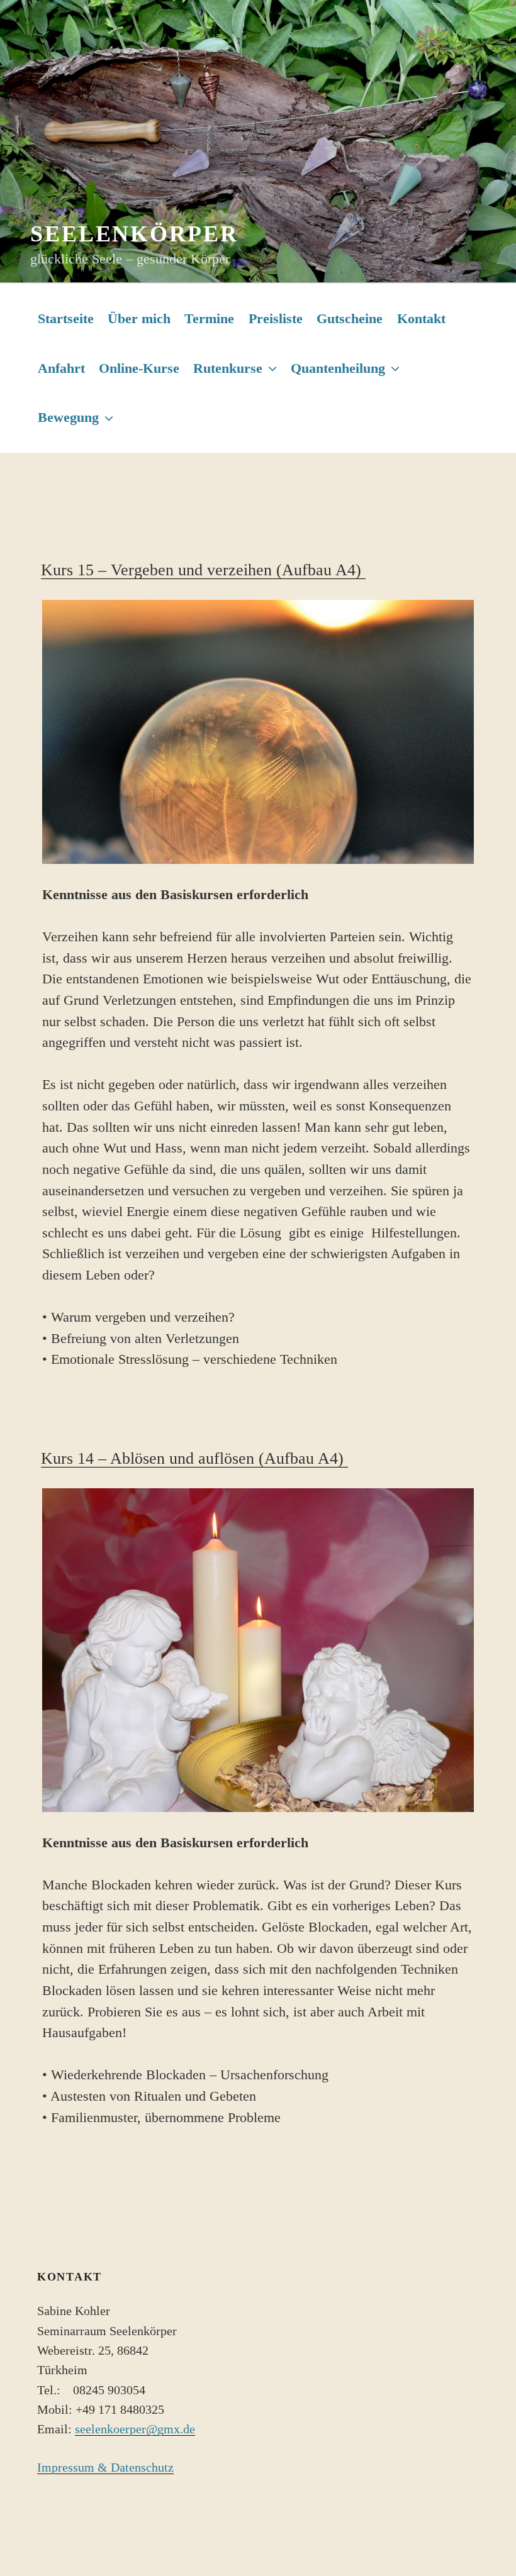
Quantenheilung (338, 368)
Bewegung (68, 417)
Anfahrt (61, 368)
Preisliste (276, 318)
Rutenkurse (228, 368)
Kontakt (421, 318)
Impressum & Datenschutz (105, 2468)
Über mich (139, 318)
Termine (209, 318)
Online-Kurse (139, 368)
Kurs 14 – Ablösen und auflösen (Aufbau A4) (194, 1458)
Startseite (66, 318)
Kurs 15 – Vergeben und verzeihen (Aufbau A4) (203, 570)
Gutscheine (350, 318)
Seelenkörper (134, 234)
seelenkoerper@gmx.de (135, 2429)
